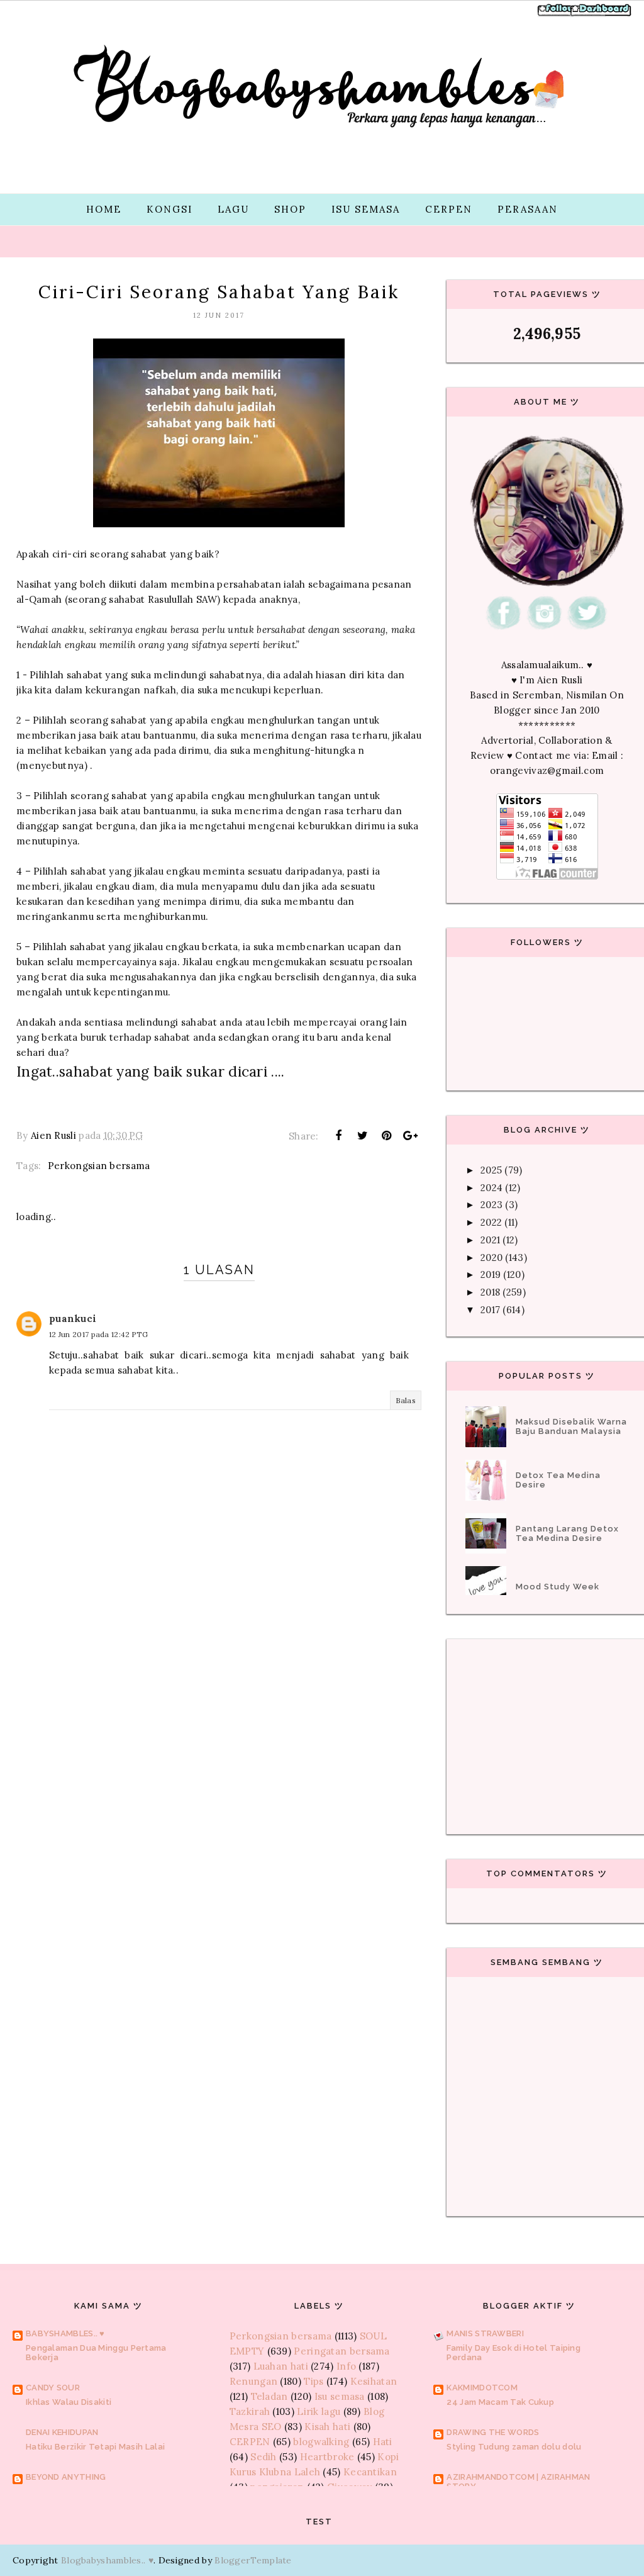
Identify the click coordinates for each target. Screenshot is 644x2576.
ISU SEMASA (366, 209)
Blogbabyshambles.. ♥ (107, 2560)
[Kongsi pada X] (362, 1136)
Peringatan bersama (341, 2351)
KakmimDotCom (482, 2388)
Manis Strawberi (485, 2333)
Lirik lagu (319, 2411)
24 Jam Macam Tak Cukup (500, 2402)
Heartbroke (327, 2457)
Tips (314, 2381)
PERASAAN (528, 209)
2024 (491, 1188)
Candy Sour (53, 2388)
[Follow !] (557, 15)
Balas (406, 1400)
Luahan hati (281, 2366)
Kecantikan (370, 2472)
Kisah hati (327, 2427)
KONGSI (169, 209)
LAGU (233, 209)
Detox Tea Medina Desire (558, 1480)
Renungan (253, 2381)
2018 (490, 1292)
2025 (491, 1170)
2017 (490, 1310)
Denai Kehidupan (62, 2432)
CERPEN (449, 209)
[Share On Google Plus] (411, 1136)
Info (346, 2366)
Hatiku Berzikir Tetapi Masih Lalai (95, 2447)
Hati (383, 2442)
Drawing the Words (493, 2432)
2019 (491, 1274)
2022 (491, 1222)
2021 (490, 1240)
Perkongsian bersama (99, 1166)
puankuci (73, 1319)
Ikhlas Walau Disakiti (69, 2402)
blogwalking (321, 2442)
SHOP (290, 209)
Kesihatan (374, 2381)
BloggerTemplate (253, 2560)
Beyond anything (66, 2477)
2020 (491, 1257)
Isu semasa (340, 2396)
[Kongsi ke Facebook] (338, 1136)
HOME (104, 209)
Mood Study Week (558, 1587)
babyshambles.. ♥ (65, 2333)
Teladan (269, 2396)
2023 (491, 1205)
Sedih (264, 2457)
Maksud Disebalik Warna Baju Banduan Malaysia (571, 1426)
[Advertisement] (219, 1712)
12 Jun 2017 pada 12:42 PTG (99, 1334)
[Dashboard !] (601, 15)
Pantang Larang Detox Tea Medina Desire (567, 1533)
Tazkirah (250, 2411)
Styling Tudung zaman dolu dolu (514, 2447)
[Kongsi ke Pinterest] (387, 1136)
